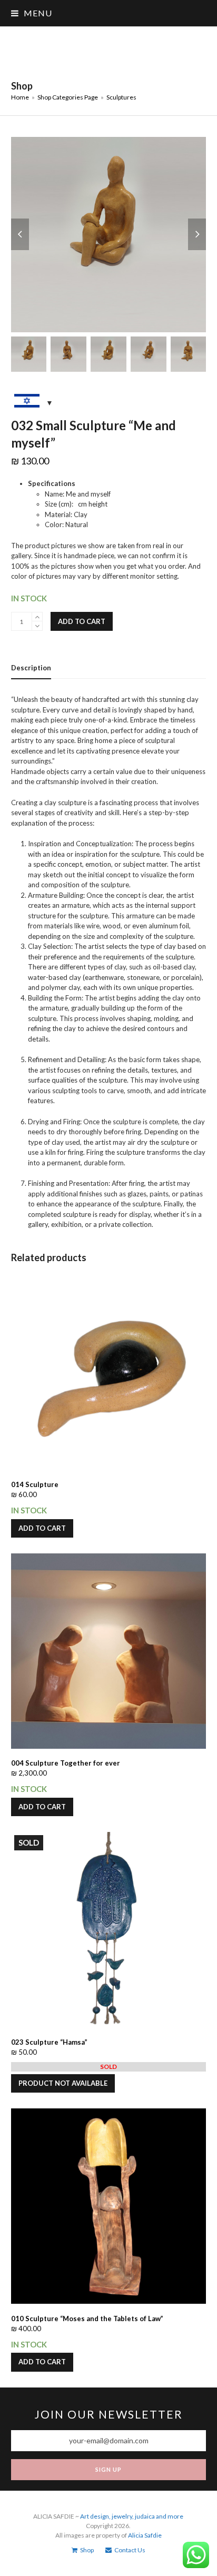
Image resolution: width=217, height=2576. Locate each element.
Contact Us (130, 2550)
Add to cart (82, 621)
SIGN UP (108, 2469)
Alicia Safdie (145, 2535)
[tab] (31, 668)
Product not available (63, 2083)
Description (31, 668)
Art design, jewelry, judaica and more (132, 2516)
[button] (32, 13)
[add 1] (37, 617)
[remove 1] (37, 626)
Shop (87, 2550)
